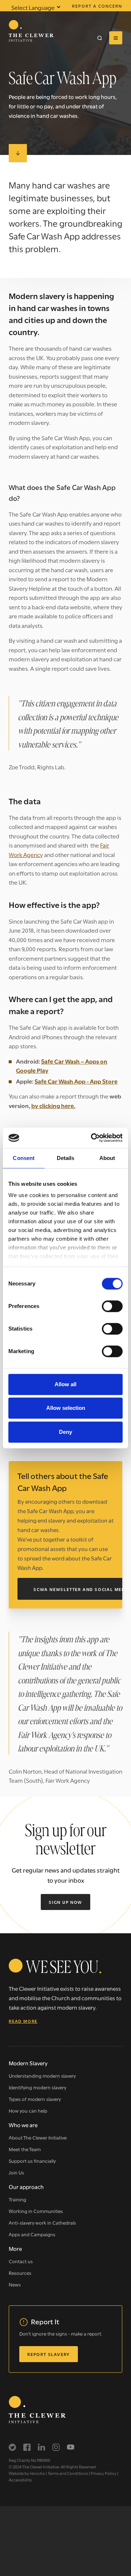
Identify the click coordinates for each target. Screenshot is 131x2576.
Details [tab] (66, 1158)
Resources (20, 2273)
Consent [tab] (24, 1158)
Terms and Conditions (68, 2473)
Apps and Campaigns (32, 2234)
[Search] (100, 38)
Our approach (26, 2186)
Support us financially (32, 2161)
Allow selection (66, 1408)
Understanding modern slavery (42, 2075)
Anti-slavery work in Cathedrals (42, 2222)
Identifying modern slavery (37, 2087)
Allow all (65, 1384)
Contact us (21, 2261)
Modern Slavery (28, 2063)
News (15, 2284)
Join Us (16, 2172)
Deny (65, 1432)
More (15, 2248)
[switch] (112, 1306)
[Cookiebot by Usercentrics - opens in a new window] (92, 1138)
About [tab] (107, 1158)
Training (17, 2199)
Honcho (37, 2473)
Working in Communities (36, 2211)
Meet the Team (25, 2149)
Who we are (23, 2125)
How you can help (28, 2110)
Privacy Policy (104, 2473)
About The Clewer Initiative (38, 2137)
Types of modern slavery (35, 2099)
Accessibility (20, 2480)
